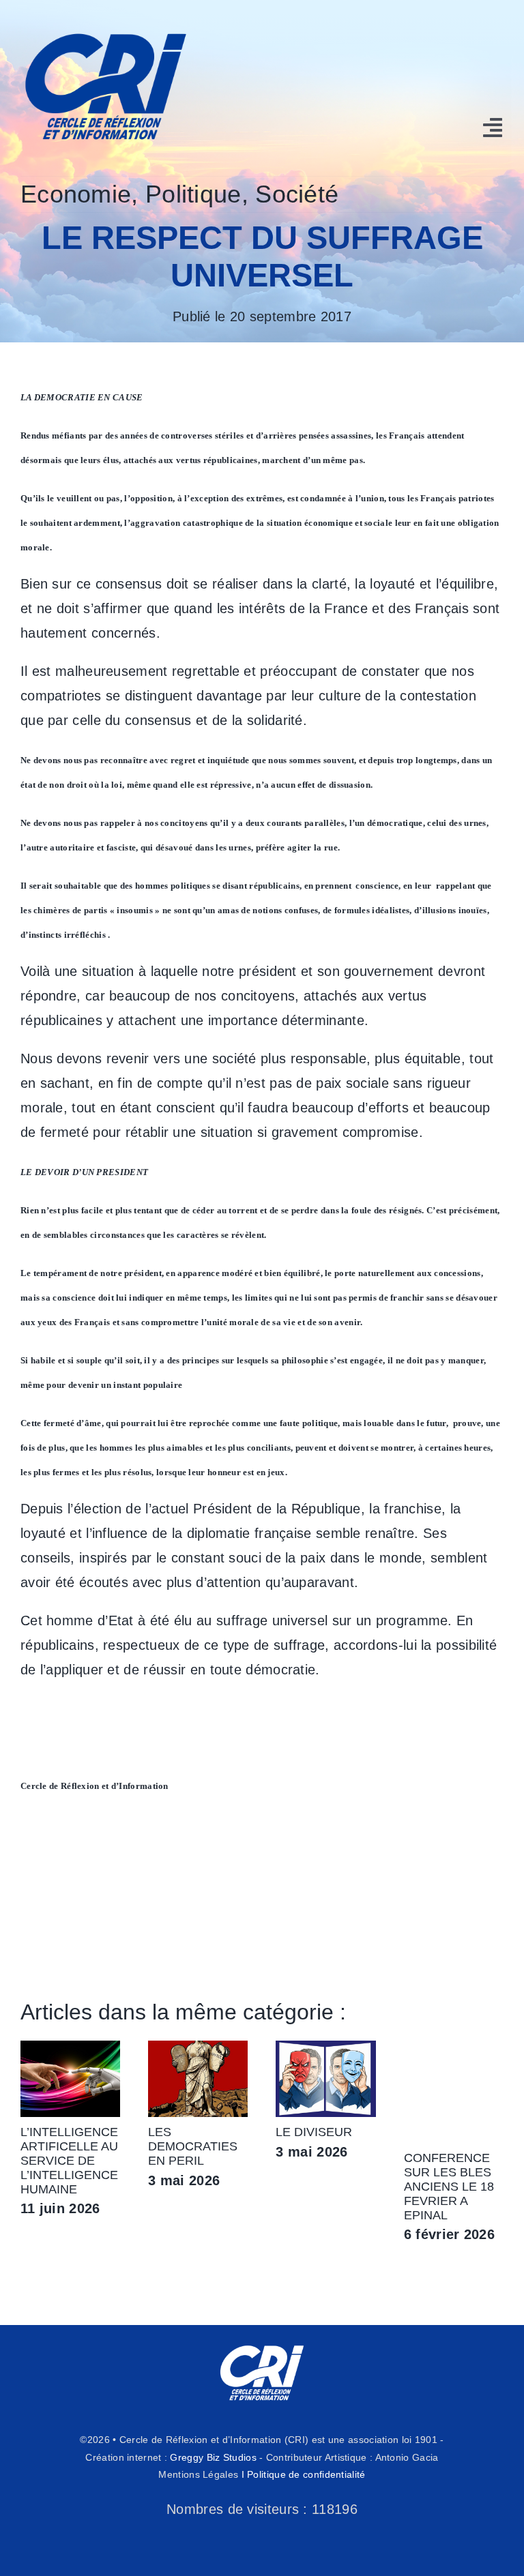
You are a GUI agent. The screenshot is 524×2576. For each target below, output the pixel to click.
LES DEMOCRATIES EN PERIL (193, 2146)
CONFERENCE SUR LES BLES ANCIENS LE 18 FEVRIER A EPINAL (449, 2187)
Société (297, 194)
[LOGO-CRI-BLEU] (106, 27)
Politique (193, 194)
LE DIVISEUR (314, 2132)
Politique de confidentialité (306, 2474)
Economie (76, 194)
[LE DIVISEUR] (325, 2048)
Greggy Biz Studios (213, 2457)
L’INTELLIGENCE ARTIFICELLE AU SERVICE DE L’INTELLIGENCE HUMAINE (69, 2161)
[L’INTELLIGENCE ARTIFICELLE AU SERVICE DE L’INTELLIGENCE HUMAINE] (70, 2048)
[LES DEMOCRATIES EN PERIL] (198, 2048)
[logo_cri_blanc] (262, 2345)
